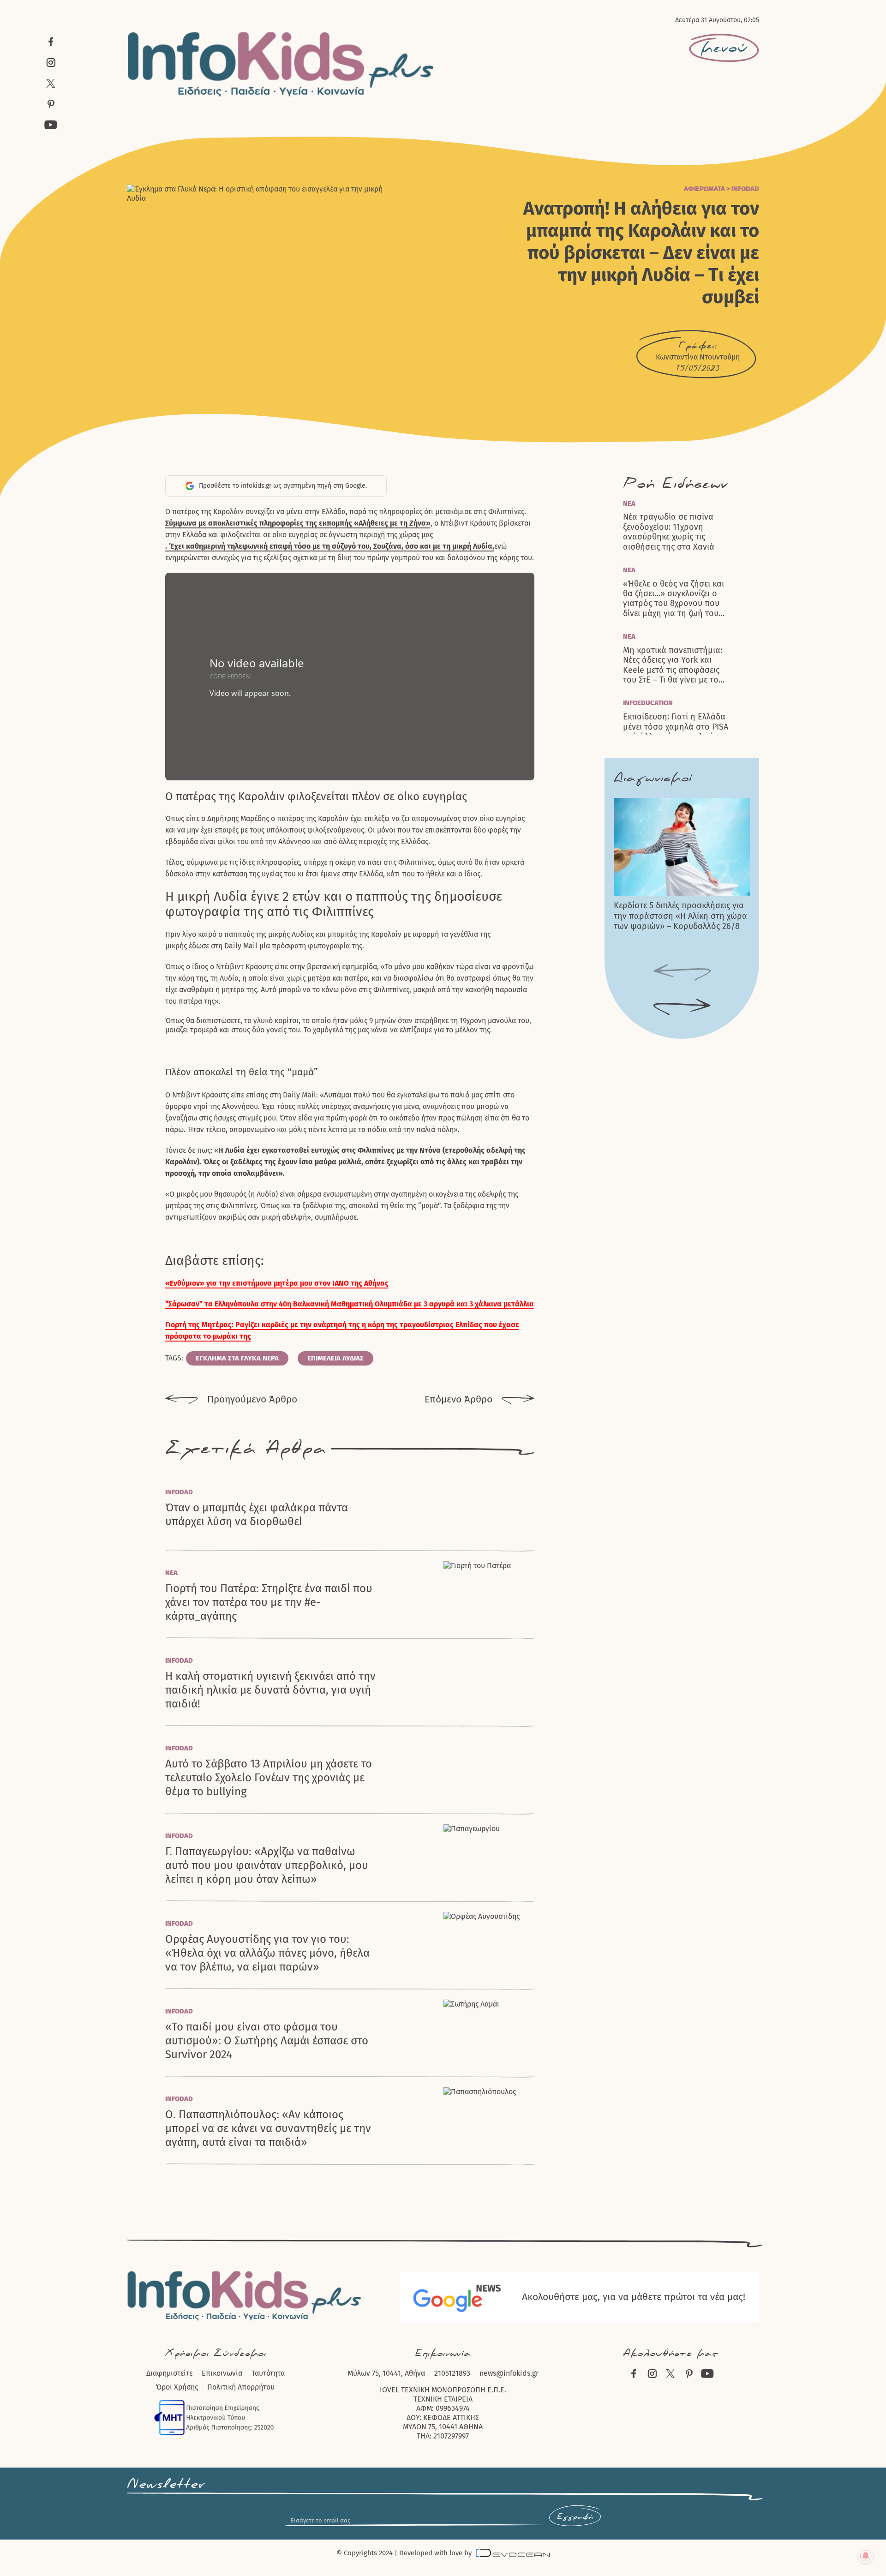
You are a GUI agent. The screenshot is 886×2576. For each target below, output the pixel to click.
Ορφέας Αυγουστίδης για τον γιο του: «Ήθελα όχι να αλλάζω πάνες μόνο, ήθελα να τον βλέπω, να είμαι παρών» (267, 1953)
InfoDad (745, 189)
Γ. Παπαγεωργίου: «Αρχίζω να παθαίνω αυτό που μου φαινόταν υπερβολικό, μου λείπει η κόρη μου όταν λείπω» (267, 1865)
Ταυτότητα (268, 2373)
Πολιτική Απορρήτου (241, 2387)
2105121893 (452, 2373)
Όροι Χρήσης (177, 2387)
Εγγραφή (575, 2517)
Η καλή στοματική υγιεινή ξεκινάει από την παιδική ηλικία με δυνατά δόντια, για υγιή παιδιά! (270, 1690)
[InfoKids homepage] (281, 64)
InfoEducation (648, 703)
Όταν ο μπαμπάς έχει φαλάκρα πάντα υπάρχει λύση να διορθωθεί (257, 1515)
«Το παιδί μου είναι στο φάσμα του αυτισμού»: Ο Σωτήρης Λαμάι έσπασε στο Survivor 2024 (267, 2041)
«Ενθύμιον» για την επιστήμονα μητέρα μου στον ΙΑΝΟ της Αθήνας (277, 1283)
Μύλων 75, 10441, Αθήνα (386, 2373)
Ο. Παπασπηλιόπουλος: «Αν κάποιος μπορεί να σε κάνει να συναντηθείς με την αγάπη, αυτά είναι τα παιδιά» (268, 2128)
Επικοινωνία (222, 2373)
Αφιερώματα (704, 189)
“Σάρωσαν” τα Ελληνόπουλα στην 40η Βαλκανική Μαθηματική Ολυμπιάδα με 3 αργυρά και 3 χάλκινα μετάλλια (350, 1304)
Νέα (171, 1573)
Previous (682, 973)
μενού (724, 48)
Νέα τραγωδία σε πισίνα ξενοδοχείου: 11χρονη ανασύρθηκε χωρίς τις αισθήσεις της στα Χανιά (669, 532)
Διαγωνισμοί (653, 778)
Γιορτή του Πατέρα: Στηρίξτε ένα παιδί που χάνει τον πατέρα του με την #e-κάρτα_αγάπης (269, 1602)
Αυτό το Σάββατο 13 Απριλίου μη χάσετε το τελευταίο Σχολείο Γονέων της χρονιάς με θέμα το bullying (269, 1778)
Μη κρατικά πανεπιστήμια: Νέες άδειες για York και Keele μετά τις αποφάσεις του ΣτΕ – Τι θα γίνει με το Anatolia (673, 665)
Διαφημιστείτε (169, 2373)
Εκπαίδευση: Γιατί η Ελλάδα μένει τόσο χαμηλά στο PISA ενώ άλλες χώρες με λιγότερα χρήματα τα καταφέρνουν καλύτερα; (677, 732)
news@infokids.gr (509, 2373)
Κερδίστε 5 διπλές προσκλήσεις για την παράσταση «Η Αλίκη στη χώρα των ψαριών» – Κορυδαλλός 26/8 (680, 916)
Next (682, 1007)
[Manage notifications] (866, 2556)
